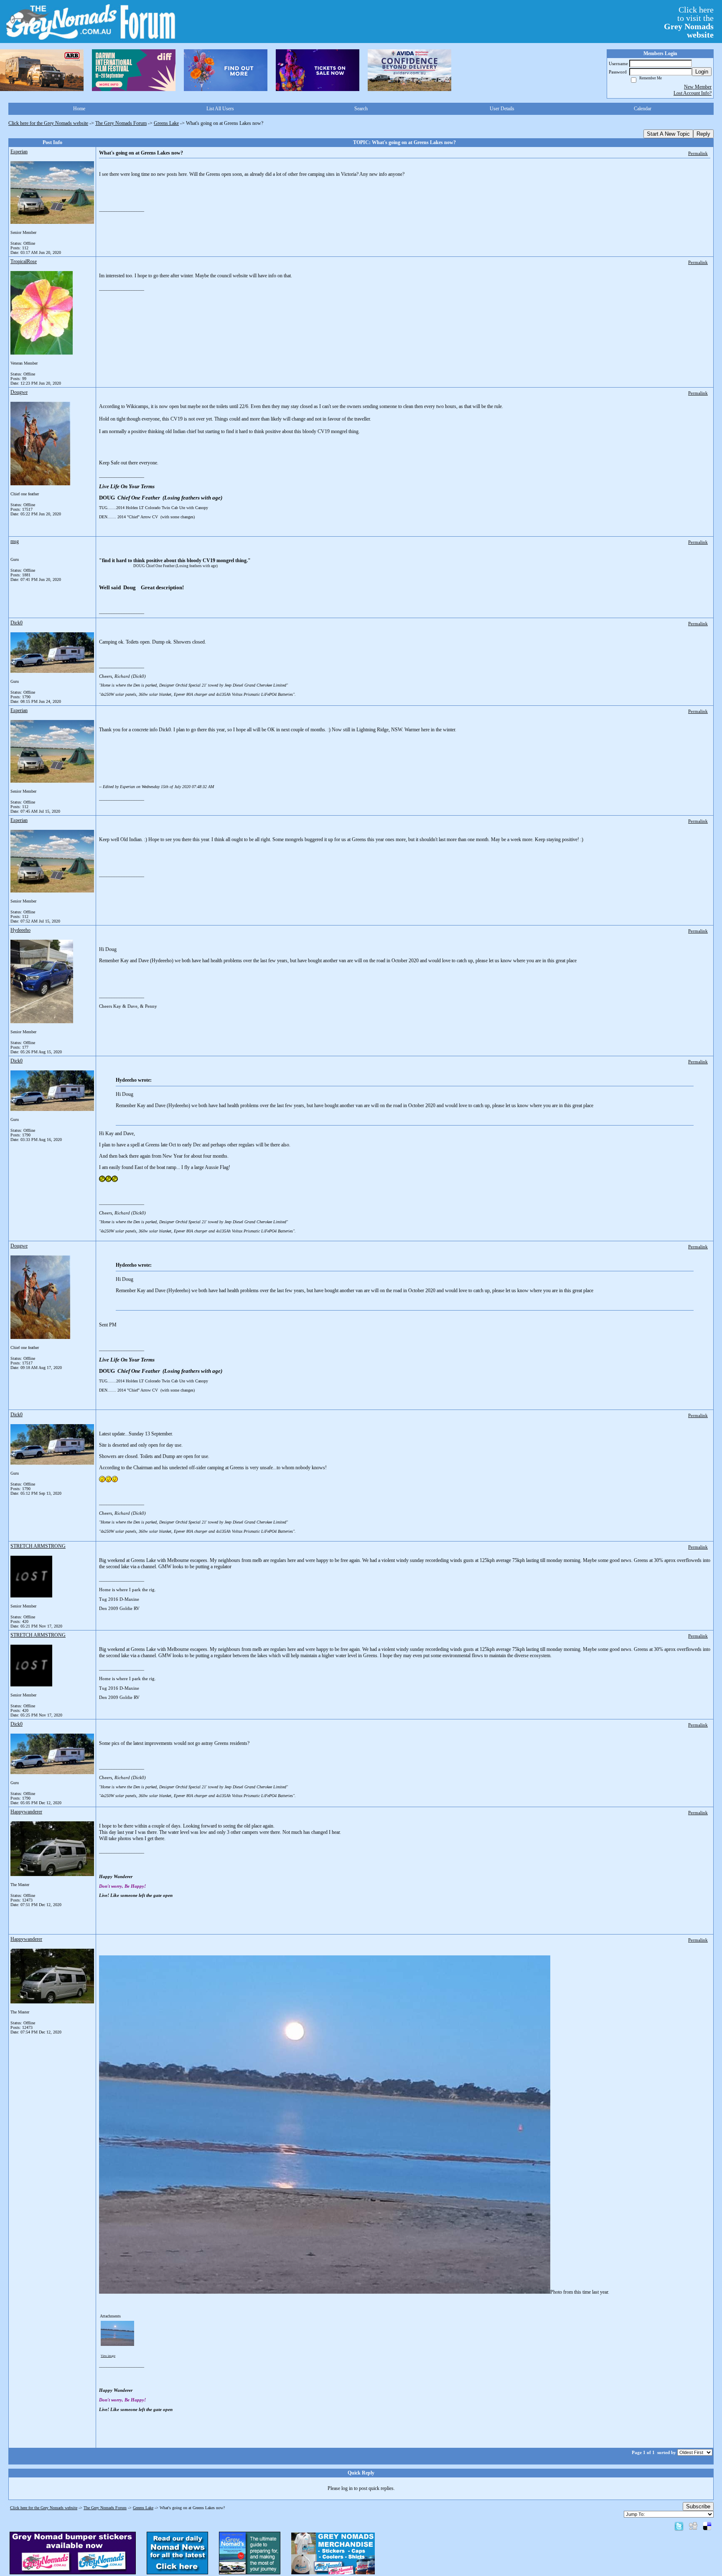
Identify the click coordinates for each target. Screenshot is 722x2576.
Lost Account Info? (693, 93)
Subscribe (698, 2506)
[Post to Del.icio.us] (707, 2526)
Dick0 (17, 623)
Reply (703, 134)
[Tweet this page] (679, 2526)
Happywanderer (26, 1812)
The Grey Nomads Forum (121, 123)
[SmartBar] (42, 70)
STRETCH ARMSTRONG (38, 1546)
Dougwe (19, 392)
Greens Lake (166, 123)
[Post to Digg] (693, 2526)
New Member (698, 87)
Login (702, 72)
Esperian (19, 152)
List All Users (220, 109)
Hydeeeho (20, 930)
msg (15, 541)
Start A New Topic (668, 134)
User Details (502, 109)
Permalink (698, 153)
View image (108, 2356)
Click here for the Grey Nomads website (48, 123)
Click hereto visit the (689, 22)
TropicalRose (24, 261)
